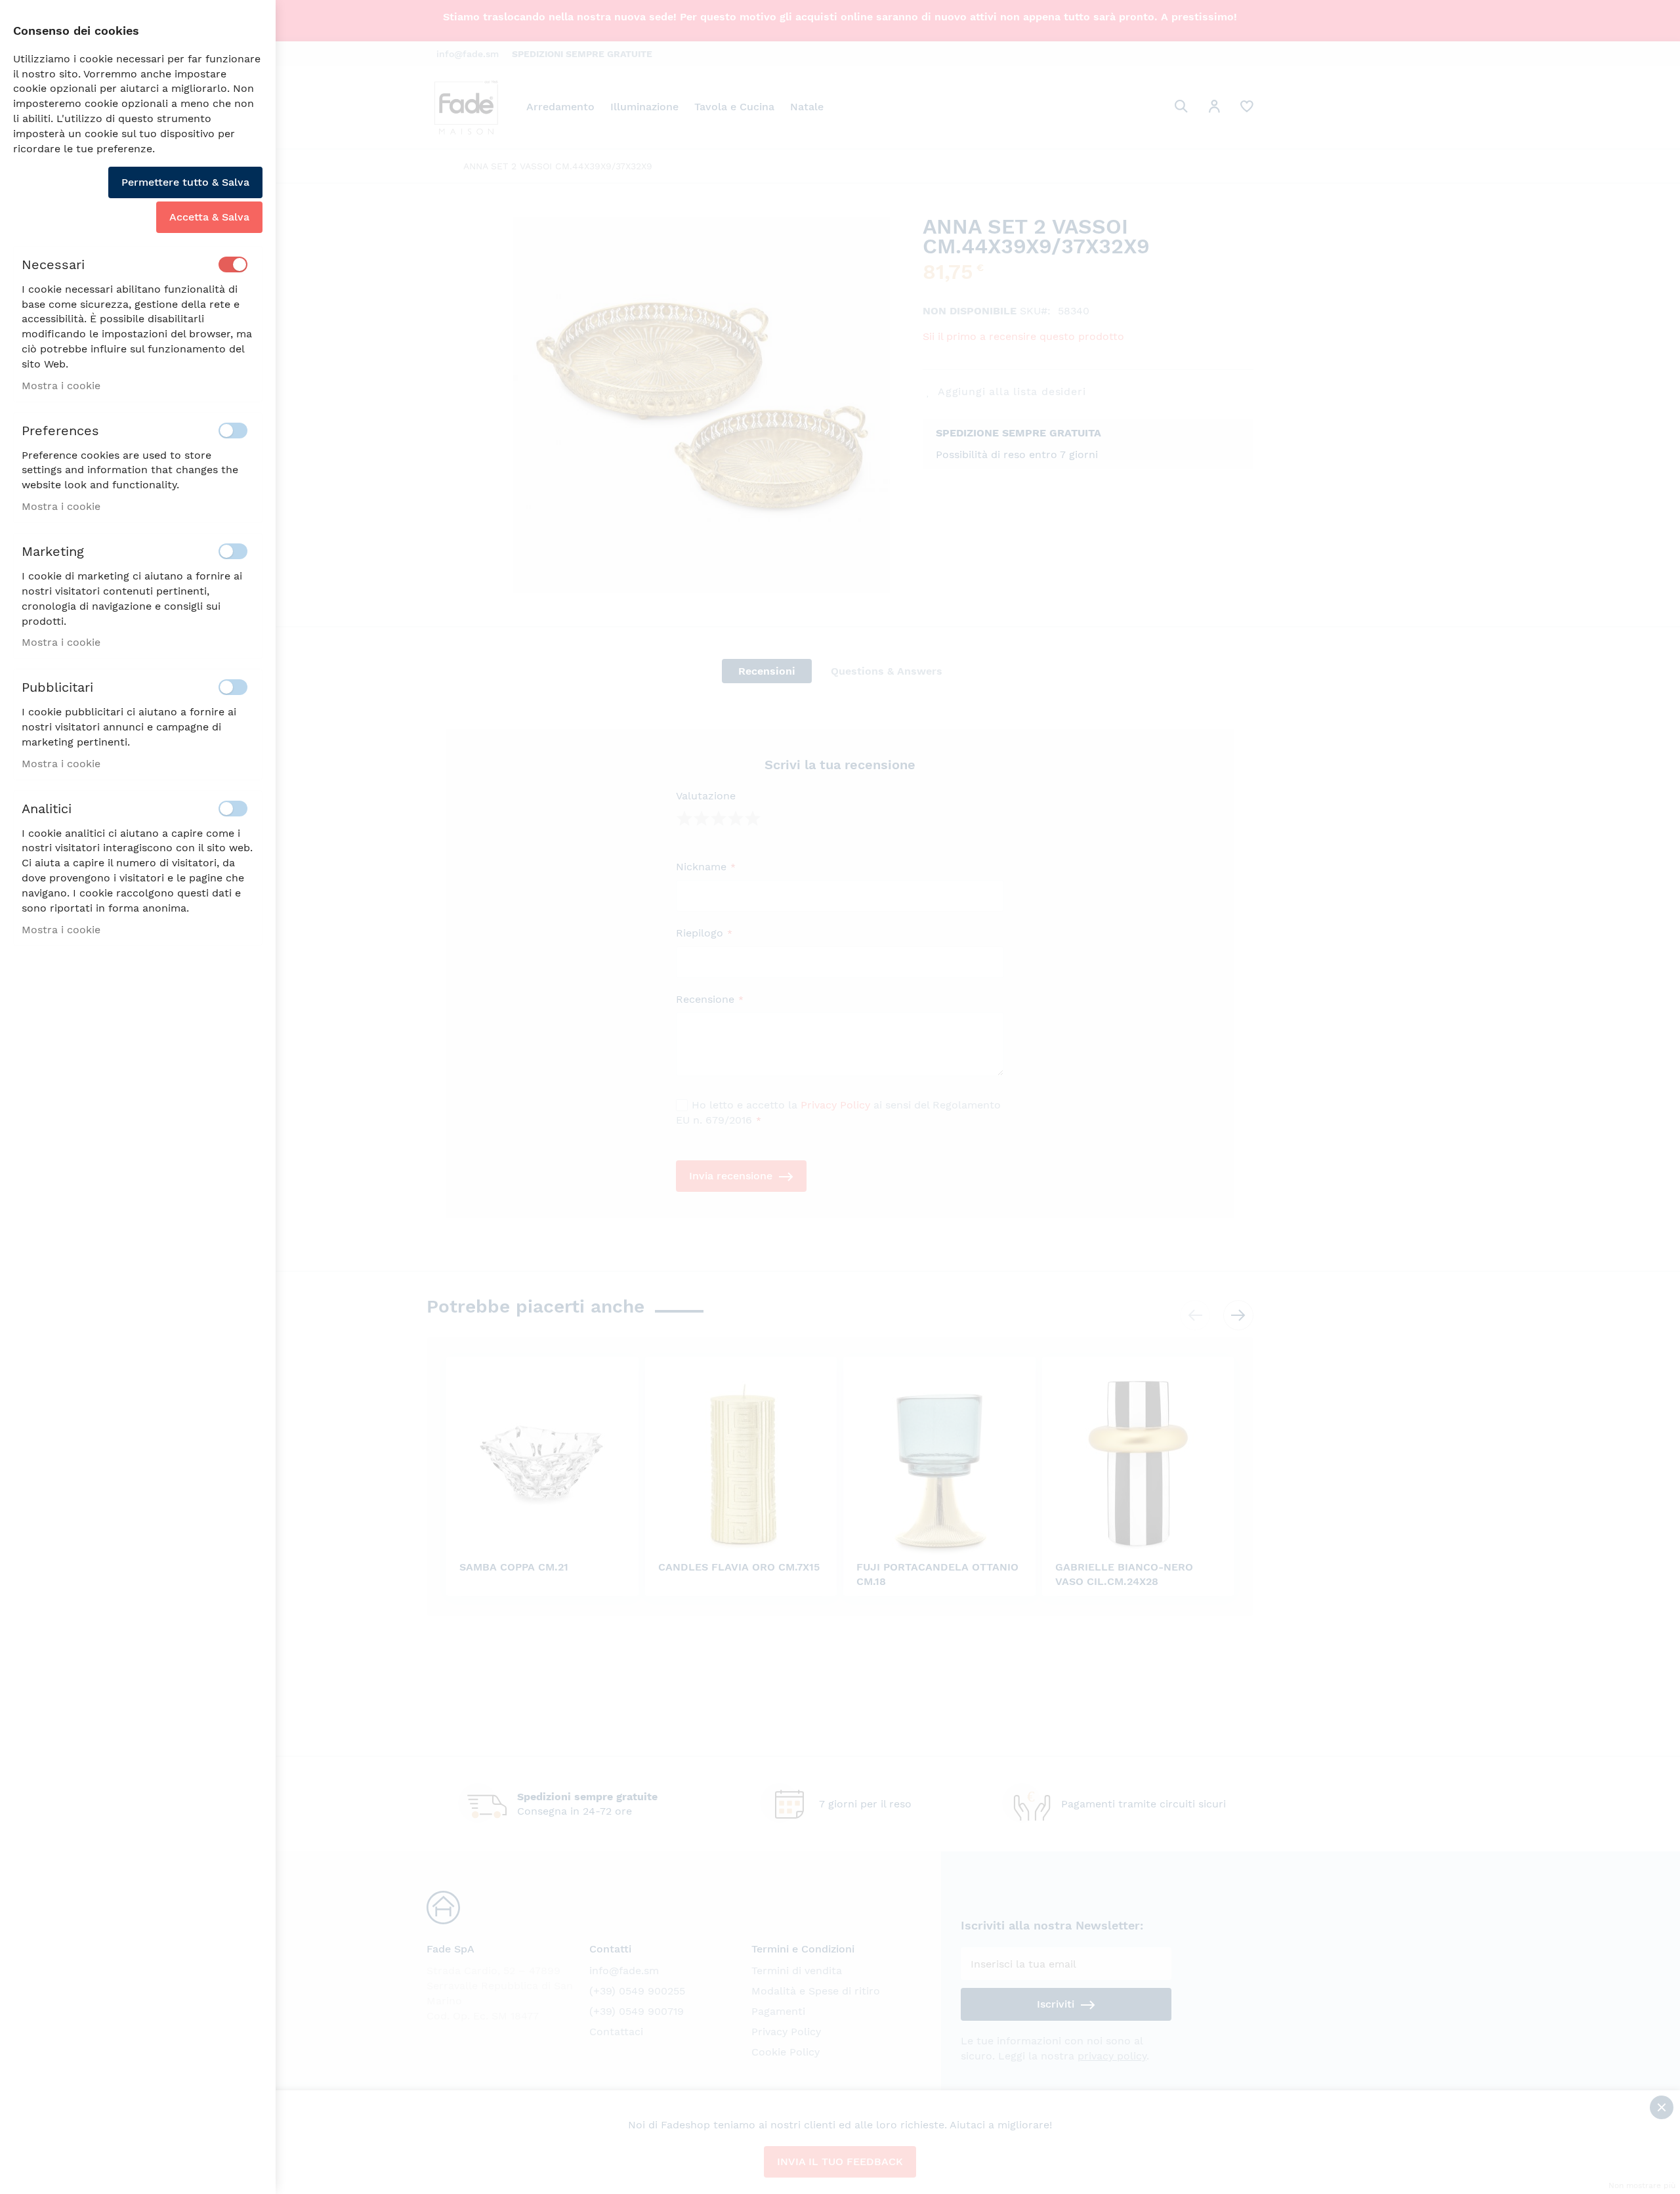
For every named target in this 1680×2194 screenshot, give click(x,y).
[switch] (233, 264)
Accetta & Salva (209, 217)
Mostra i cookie (61, 386)
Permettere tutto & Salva (185, 182)
